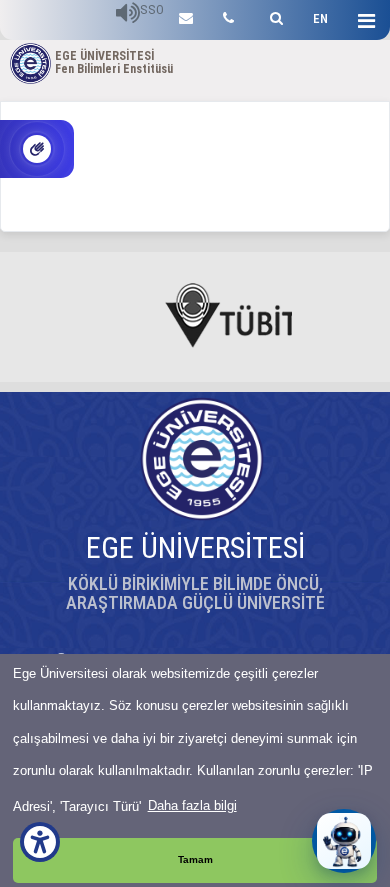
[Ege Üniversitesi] (273, 15)
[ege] (186, 15)
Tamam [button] (195, 859)
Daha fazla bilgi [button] (192, 805)
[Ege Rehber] (228, 15)
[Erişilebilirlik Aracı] (40, 842)
